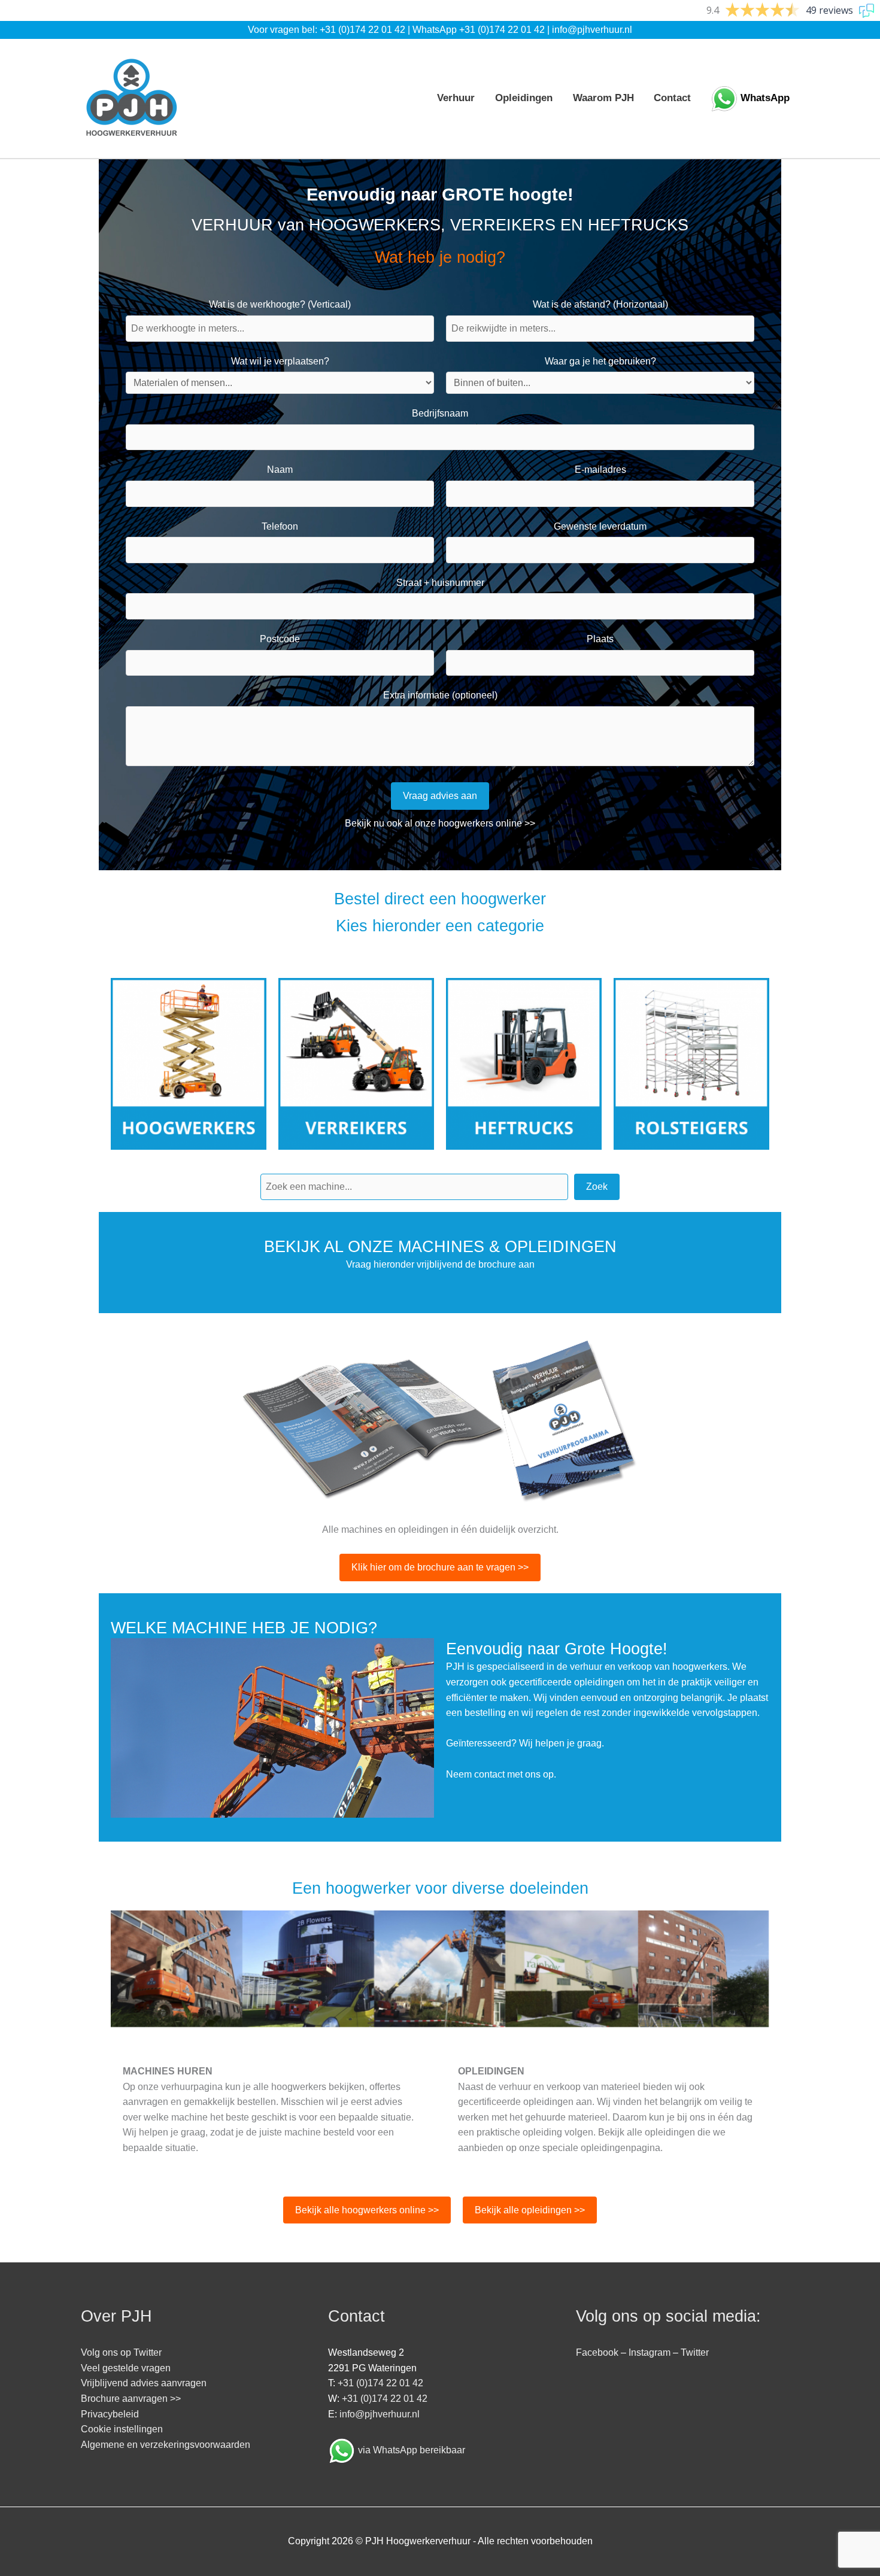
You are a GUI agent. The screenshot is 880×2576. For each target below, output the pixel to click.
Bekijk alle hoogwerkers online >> (367, 2210)
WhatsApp (765, 98)
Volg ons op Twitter (121, 2352)
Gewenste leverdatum (600, 526)
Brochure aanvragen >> (131, 2399)
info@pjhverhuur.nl (592, 30)
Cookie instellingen (122, 2429)
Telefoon (280, 526)
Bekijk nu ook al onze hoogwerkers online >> (440, 823)
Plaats (600, 639)
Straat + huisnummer (440, 583)
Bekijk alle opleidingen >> (530, 2210)
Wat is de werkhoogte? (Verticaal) (280, 304)
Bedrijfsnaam (440, 413)
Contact (672, 98)
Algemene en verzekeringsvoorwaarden (166, 2445)
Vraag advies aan (440, 796)
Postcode (280, 639)
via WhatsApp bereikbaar (412, 2450)
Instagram (650, 2352)
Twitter (695, 2352)
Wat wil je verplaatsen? (280, 361)
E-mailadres (600, 470)
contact (489, 1774)
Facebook (597, 2352)
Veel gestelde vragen (126, 2368)
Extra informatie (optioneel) (440, 695)
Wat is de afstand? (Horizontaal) (600, 304)
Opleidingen (524, 98)
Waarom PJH (603, 98)
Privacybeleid (110, 2414)
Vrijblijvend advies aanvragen (144, 2383)
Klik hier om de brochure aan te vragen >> (440, 1567)
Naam (280, 470)
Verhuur (456, 98)
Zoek (597, 1187)
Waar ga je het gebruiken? (600, 361)
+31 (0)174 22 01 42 (362, 30)
